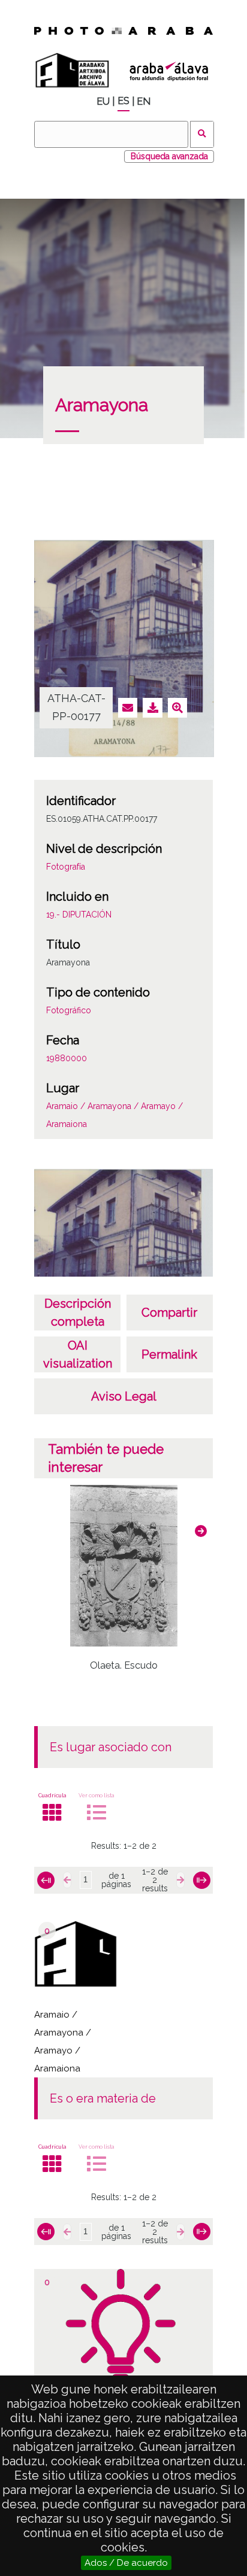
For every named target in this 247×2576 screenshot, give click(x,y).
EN (144, 101)
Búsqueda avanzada (169, 156)
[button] (201, 1531)
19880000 (67, 1058)
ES (123, 101)
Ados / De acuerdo (126, 2563)
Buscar (202, 134)
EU (103, 101)
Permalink (169, 1354)
